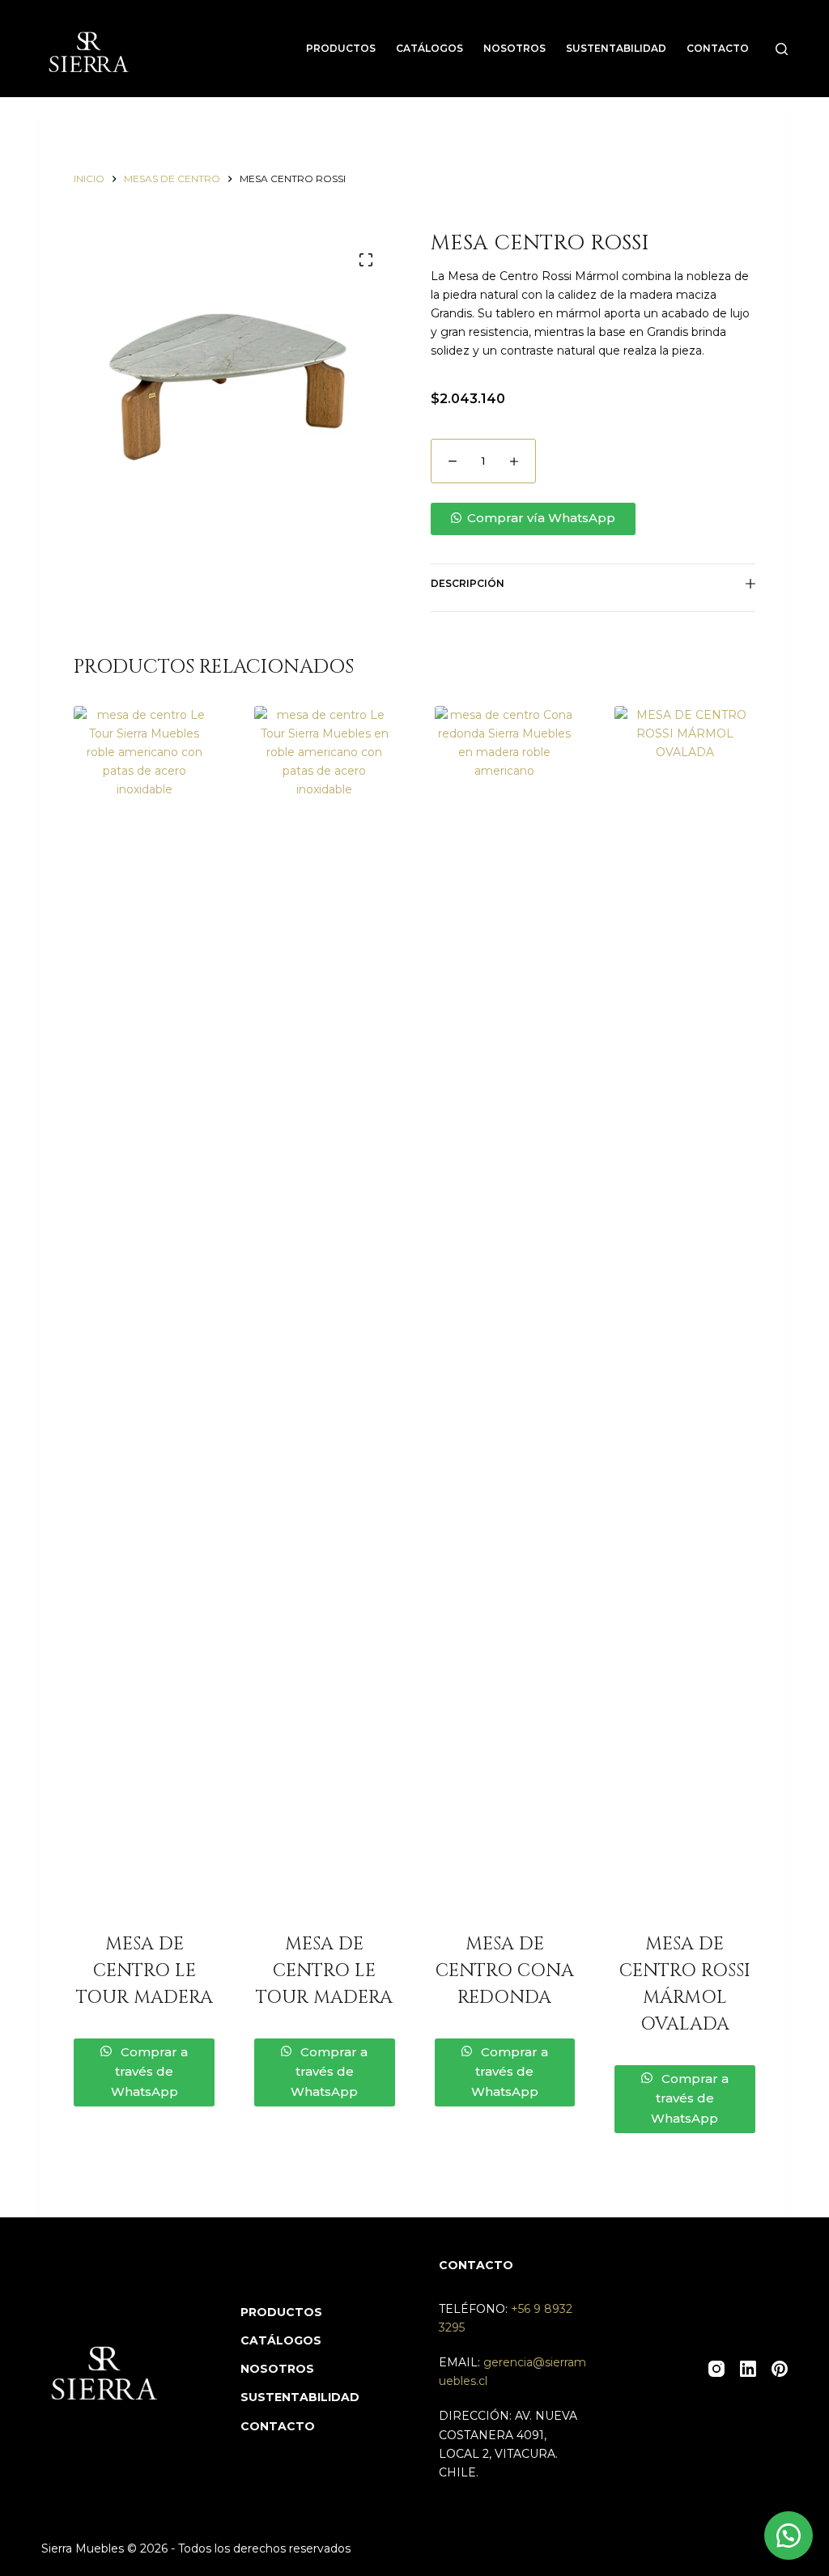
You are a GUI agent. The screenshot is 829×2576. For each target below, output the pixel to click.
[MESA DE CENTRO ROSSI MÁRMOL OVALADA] (685, 1313)
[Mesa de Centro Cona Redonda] (505, 1313)
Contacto (718, 48)
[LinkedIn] (748, 2369)
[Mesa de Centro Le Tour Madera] (144, 1313)
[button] (593, 519)
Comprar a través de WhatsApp (149, 2072)
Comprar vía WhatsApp (541, 518)
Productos (341, 48)
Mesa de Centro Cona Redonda (505, 1971)
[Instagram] (716, 2369)
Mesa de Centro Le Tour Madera (145, 1971)
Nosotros (514, 48)
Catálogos (429, 48)
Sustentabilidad (616, 48)
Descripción (468, 583)
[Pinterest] (780, 2369)
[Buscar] (782, 49)
